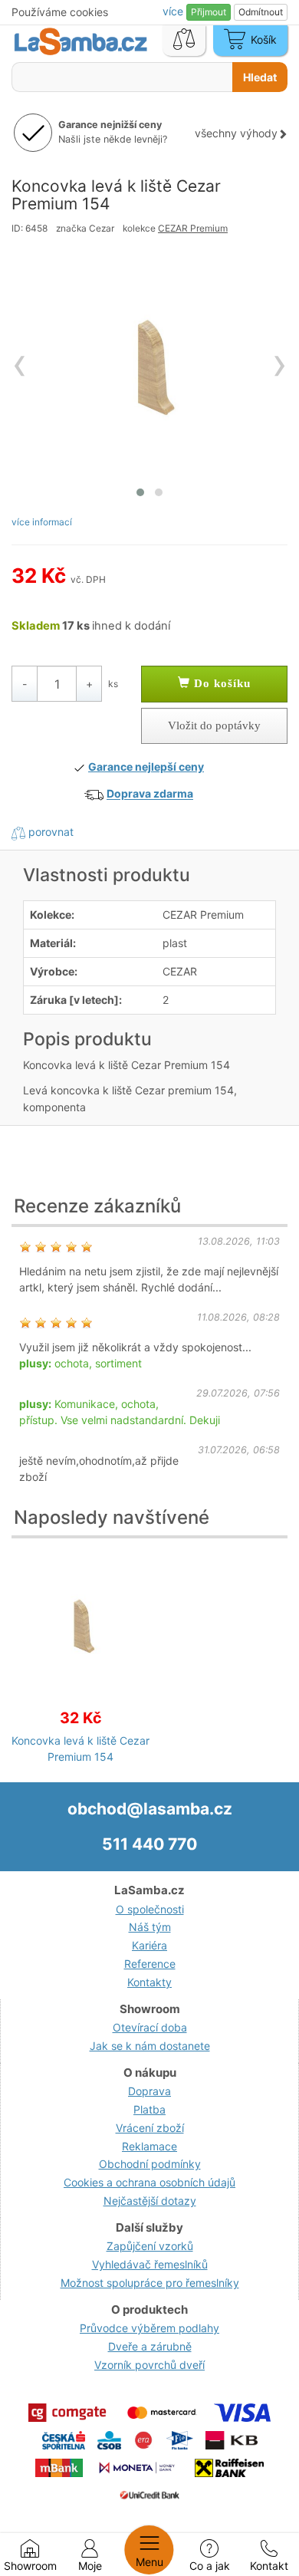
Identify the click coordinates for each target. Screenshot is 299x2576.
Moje (90, 2566)
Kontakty (149, 1982)
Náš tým (150, 1927)
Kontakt (269, 2566)
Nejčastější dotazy (150, 2201)
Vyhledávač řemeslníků (150, 2264)
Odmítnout (261, 12)
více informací (42, 522)
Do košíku (220, 683)
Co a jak (210, 2566)
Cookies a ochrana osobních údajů (149, 2182)
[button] (140, 492)
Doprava (149, 2091)
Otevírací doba (150, 2027)
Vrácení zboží (150, 2128)
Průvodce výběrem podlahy (149, 2328)
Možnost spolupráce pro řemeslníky (150, 2283)
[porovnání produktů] (184, 41)
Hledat (260, 77)
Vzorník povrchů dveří (149, 2365)
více (174, 11)
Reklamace (149, 2146)
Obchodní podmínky (150, 2164)
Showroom (30, 2566)
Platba (149, 2109)
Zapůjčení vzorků (150, 2246)
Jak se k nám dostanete (150, 2046)
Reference (150, 1964)
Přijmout (209, 12)
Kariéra (149, 1945)
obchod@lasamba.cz (150, 1809)
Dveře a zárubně (150, 2346)
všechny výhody (236, 133)
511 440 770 (149, 1844)
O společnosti (150, 1909)
